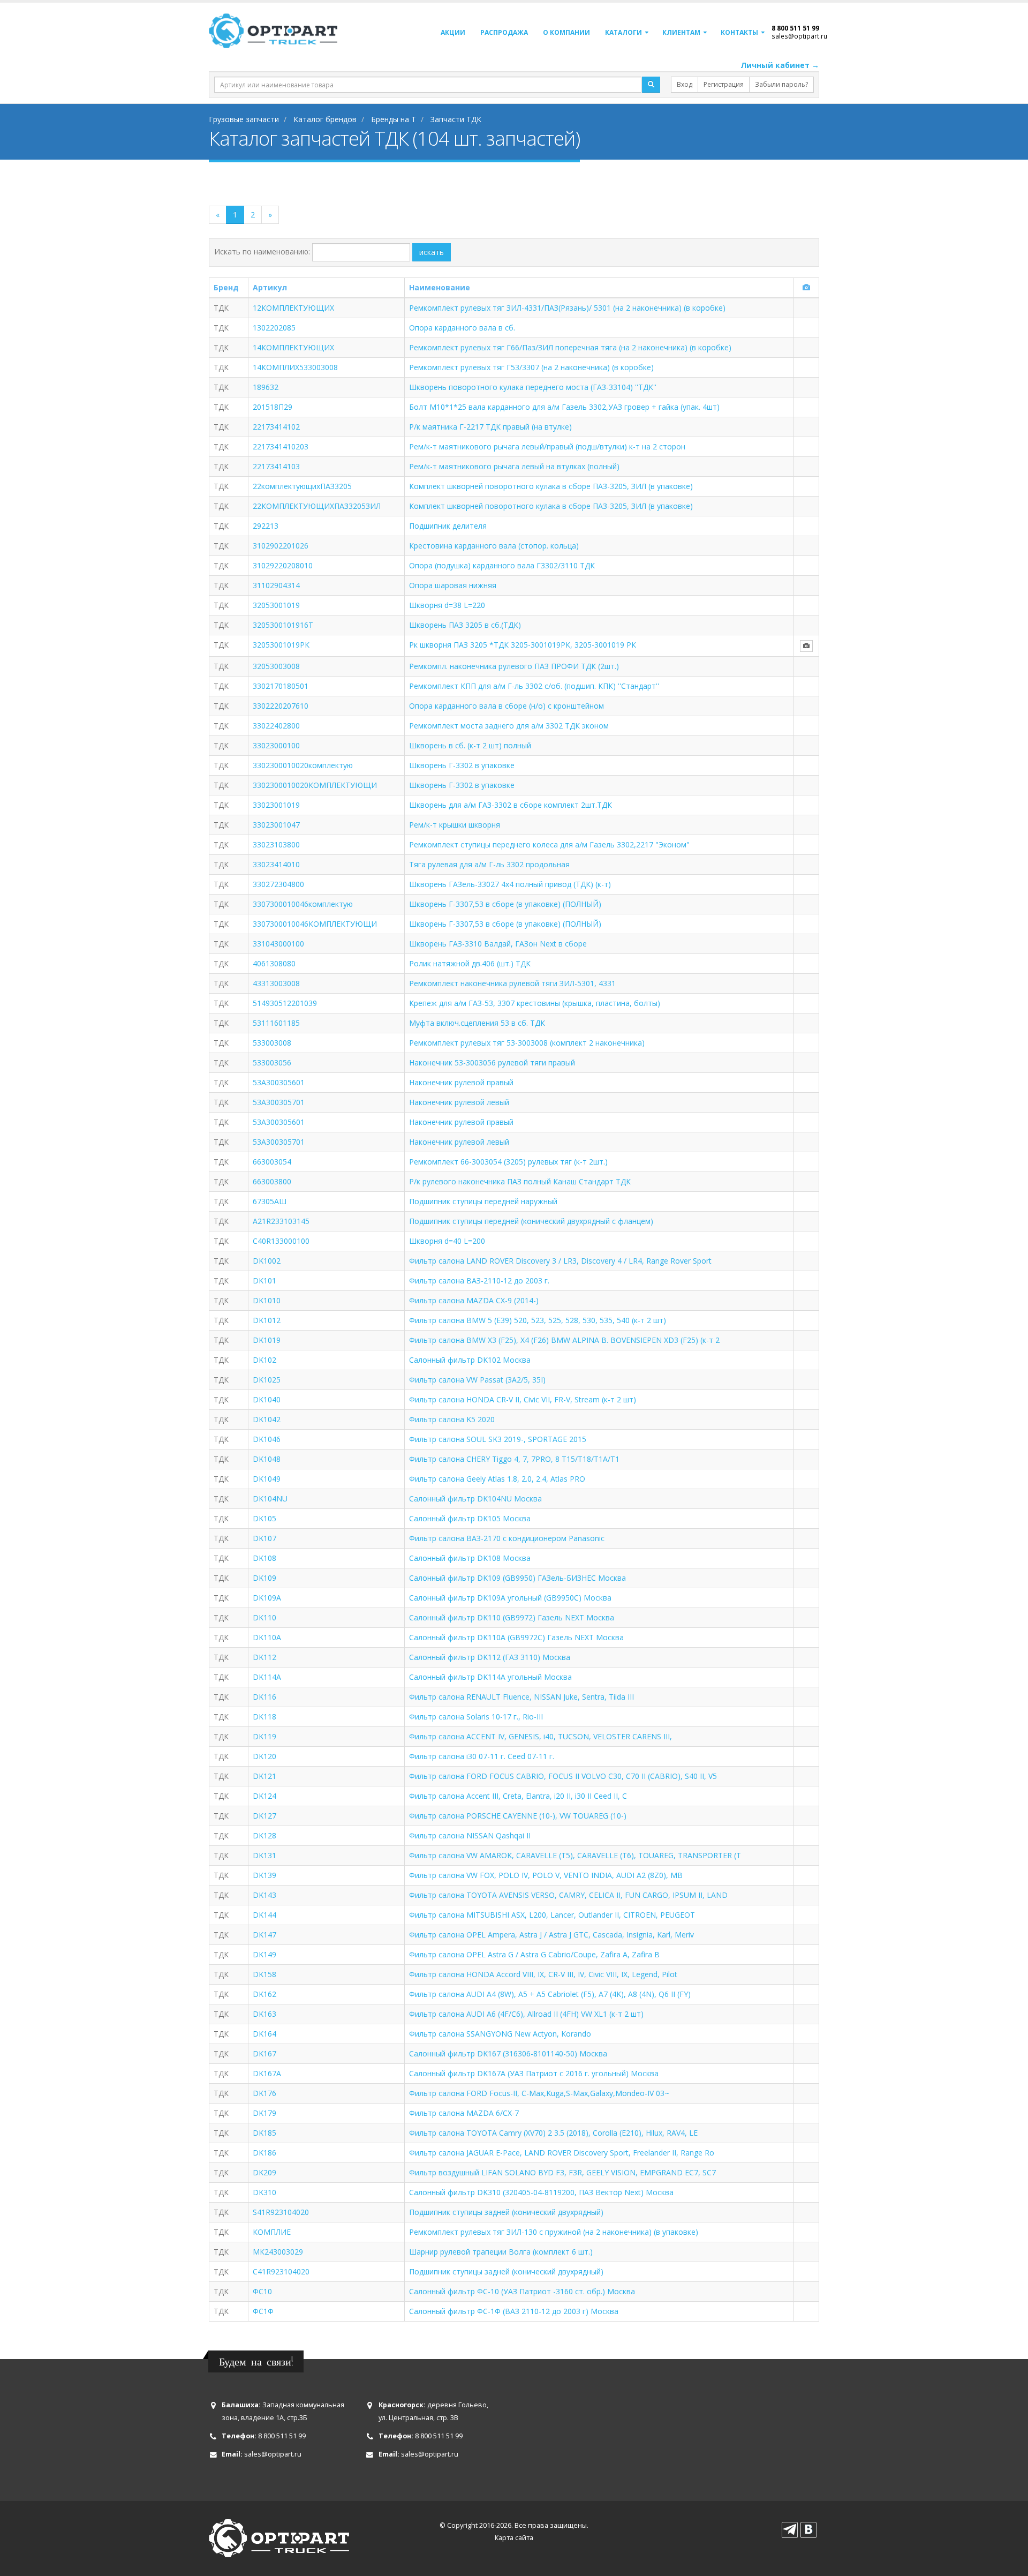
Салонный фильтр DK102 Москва (470, 1360)
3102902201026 (281, 546)
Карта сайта (514, 2538)
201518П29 (273, 407)
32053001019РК (281, 645)
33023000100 (276, 745)
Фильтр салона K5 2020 (452, 1419)
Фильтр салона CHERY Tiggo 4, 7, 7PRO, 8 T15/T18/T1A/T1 (514, 1459)
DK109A (267, 1598)
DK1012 (267, 1320)
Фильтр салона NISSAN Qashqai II (470, 1835)
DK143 (264, 1895)
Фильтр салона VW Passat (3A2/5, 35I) (477, 1380)
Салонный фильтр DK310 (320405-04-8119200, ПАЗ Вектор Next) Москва (541, 2192)
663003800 (272, 1181)
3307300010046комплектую (303, 904)
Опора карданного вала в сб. (462, 328)
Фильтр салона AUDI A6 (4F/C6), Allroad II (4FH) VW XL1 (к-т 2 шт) (526, 2014)
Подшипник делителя (448, 526)
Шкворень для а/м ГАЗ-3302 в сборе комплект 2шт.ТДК (511, 805)
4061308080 (274, 963)
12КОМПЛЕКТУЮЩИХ (293, 308)
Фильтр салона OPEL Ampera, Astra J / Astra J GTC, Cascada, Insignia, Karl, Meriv (551, 1935)
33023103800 (276, 844)
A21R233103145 (281, 1221)
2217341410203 (281, 446)
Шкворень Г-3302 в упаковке (462, 765)
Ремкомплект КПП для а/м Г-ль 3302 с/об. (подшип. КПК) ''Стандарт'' (534, 686)
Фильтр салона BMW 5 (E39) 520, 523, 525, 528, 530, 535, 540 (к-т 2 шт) (538, 1320)
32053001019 (276, 605)
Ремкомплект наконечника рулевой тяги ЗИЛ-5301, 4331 (512, 983)
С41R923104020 (281, 2271)
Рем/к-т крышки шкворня (455, 825)
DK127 (264, 1816)
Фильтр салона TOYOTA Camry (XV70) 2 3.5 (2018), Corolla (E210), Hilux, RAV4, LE (553, 2133)
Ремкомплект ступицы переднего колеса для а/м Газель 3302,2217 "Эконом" (549, 844)
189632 (266, 387)
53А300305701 (279, 1142)
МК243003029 (278, 2252)
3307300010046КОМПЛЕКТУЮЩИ (315, 924)
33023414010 (276, 864)
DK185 (264, 2133)
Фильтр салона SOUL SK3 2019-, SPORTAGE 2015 (498, 1439)
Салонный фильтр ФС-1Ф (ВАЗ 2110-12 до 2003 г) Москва (514, 2311)
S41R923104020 (281, 2212)
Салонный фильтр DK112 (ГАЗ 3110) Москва (490, 1657)
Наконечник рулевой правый (461, 1082)
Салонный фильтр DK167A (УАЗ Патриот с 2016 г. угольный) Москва (534, 2073)
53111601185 (276, 1023)
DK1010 (267, 1300)
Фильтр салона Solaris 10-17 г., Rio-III (476, 1717)
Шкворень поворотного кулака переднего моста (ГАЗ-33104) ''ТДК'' (533, 387)
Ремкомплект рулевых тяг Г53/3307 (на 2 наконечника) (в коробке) (531, 367)
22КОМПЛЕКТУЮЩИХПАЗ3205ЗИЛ (317, 506)
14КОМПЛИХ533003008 (295, 367)
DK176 (264, 2093)
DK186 (264, 2153)
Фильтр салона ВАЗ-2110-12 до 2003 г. (479, 1281)
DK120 (264, 1756)
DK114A (267, 1677)
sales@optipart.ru (799, 36)
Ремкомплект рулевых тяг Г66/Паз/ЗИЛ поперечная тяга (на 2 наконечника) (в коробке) (570, 347)
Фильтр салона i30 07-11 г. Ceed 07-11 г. (482, 1756)
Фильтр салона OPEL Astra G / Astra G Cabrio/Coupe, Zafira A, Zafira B (534, 1954)
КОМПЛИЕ (272, 2232)
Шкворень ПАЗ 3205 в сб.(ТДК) (465, 625)
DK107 (264, 1538)
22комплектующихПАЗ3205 (302, 486)
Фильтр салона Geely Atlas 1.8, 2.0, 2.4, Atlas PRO (497, 1479)
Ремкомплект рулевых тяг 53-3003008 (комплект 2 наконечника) (527, 1043)
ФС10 (262, 2291)
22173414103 (276, 466)
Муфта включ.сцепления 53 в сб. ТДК (477, 1023)
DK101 (264, 1281)
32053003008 (276, 666)
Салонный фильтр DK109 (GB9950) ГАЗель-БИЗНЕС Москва (517, 1578)
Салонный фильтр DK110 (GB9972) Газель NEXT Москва (512, 1617)
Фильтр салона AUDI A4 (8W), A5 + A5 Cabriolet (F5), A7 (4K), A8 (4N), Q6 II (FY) (550, 1994)
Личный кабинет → (780, 65)
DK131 (264, 1855)
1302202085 (274, 328)
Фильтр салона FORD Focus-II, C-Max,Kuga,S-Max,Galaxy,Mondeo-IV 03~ (539, 2093)
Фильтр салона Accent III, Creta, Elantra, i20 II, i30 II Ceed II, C (518, 1796)
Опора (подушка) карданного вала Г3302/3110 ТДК (502, 565)
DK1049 (267, 1479)
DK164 (264, 2034)
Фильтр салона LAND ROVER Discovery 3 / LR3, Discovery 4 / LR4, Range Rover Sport (560, 1261)
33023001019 (276, 805)
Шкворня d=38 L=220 (447, 605)
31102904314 (276, 585)
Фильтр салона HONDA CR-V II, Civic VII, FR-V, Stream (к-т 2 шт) (523, 1399)
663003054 (272, 1162)
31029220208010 (283, 565)
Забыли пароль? (781, 84)
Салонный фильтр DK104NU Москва (475, 1499)
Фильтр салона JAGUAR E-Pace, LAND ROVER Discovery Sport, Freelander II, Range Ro (562, 2153)
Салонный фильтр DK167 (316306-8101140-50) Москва (508, 2053)
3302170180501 (281, 686)
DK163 (264, 2014)
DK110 (264, 1617)
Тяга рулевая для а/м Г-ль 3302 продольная (489, 864)
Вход (685, 84)
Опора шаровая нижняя (453, 585)
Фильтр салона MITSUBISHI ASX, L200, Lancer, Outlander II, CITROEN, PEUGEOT (552, 1915)
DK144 (264, 1915)
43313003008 (276, 983)
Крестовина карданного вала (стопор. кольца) (494, 546)
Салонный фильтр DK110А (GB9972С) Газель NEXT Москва (516, 1637)
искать (432, 252)
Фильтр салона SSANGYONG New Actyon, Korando (500, 2034)
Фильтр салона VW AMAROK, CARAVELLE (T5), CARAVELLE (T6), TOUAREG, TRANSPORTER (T (575, 1855)
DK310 (264, 2192)
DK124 (264, 1796)
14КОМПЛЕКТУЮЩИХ (293, 347)
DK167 (264, 2053)
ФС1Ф (263, 2311)
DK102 (264, 1360)
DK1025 (267, 1380)
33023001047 (276, 825)
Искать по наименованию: (262, 251)
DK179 (264, 2113)
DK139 (264, 1875)
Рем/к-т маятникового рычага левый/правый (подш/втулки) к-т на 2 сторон (547, 446)
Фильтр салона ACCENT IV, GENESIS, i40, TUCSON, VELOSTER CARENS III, (541, 1736)
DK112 (264, 1657)
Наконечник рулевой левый (459, 1102)
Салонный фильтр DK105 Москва (470, 1518)
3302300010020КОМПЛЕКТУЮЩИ (315, 785)
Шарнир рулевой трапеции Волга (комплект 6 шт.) (501, 2252)
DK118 (264, 1717)
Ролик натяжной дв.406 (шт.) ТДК (470, 963)
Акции (453, 32)
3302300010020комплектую (303, 765)
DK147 (264, 1935)
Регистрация (724, 84)
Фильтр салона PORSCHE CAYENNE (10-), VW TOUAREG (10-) (518, 1816)
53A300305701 (279, 1102)
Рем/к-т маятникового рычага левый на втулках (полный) (514, 466)
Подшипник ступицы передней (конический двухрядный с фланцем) (531, 1221)
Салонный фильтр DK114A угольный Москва (490, 1677)
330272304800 (278, 884)
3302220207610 (281, 706)
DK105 (264, 1518)
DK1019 (267, 1340)
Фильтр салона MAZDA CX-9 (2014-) (474, 1300)
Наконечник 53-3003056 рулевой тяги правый (492, 1062)
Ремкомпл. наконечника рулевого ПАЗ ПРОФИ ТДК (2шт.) (514, 666)
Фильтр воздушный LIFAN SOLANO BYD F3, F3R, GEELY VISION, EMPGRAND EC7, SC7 (562, 2172)
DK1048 (267, 1459)
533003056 (272, 1062)
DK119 (264, 1736)
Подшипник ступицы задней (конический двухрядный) (506, 2212)
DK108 (264, 1558)
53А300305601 (279, 1122)
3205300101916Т (283, 625)
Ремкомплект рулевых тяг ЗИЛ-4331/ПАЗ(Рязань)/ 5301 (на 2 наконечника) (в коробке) (567, 308)
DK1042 (267, 1419)
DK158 (264, 1974)
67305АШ (270, 1201)
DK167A (267, 2073)
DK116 (264, 1697)
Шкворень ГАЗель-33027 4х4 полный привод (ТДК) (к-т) (510, 884)
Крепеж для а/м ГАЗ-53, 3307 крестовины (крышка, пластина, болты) (535, 1003)
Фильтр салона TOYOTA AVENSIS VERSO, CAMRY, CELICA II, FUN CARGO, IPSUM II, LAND (568, 1895)
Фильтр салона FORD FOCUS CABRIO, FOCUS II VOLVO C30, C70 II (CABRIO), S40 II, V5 (563, 1776)
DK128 (264, 1835)
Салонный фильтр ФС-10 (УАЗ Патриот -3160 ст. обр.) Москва (522, 2291)
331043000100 (278, 944)
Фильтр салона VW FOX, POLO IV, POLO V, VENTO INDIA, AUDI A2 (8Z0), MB (546, 1875)
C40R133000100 (281, 1241)
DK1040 (267, 1399)
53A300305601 (279, 1082)
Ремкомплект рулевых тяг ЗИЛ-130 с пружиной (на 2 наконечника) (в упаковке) (554, 2232)
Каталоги (623, 32)
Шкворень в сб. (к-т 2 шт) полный (470, 745)
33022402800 (276, 726)
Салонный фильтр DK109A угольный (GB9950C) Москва (510, 1598)
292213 (266, 526)
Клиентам (681, 32)
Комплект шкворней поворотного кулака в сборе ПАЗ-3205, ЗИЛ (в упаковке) (551, 486)
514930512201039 (285, 1003)
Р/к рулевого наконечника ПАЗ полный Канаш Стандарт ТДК (520, 1181)
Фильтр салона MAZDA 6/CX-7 (464, 2113)
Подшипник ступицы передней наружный (483, 1201)
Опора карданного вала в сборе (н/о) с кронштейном (507, 706)
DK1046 (267, 1439)
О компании (566, 32)
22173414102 (276, 427)
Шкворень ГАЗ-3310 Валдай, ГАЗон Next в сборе (498, 944)
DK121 (264, 1776)
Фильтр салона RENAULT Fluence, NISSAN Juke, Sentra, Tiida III (521, 1697)
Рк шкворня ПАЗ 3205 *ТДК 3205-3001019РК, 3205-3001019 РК (523, 645)
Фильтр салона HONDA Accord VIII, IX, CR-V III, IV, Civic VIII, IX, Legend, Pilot (543, 1974)
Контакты (739, 32)
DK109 (264, 1578)
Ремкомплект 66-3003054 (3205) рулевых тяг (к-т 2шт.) (508, 1162)
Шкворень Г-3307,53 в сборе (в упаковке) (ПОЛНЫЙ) (505, 904)
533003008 (272, 1043)
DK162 (264, 1994)
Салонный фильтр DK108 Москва (470, 1558)
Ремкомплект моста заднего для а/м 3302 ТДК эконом (509, 726)
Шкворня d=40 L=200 (447, 1241)
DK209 (264, 2172)
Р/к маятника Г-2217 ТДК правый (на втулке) (490, 427)
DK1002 (267, 1261)
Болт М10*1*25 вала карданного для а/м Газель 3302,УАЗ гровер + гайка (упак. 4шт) (564, 407)
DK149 (264, 1954)
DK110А (267, 1637)
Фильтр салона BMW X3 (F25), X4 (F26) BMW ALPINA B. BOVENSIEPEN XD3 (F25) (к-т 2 (564, 1340)
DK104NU (270, 1499)
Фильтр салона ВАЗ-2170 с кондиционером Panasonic (507, 1538)
